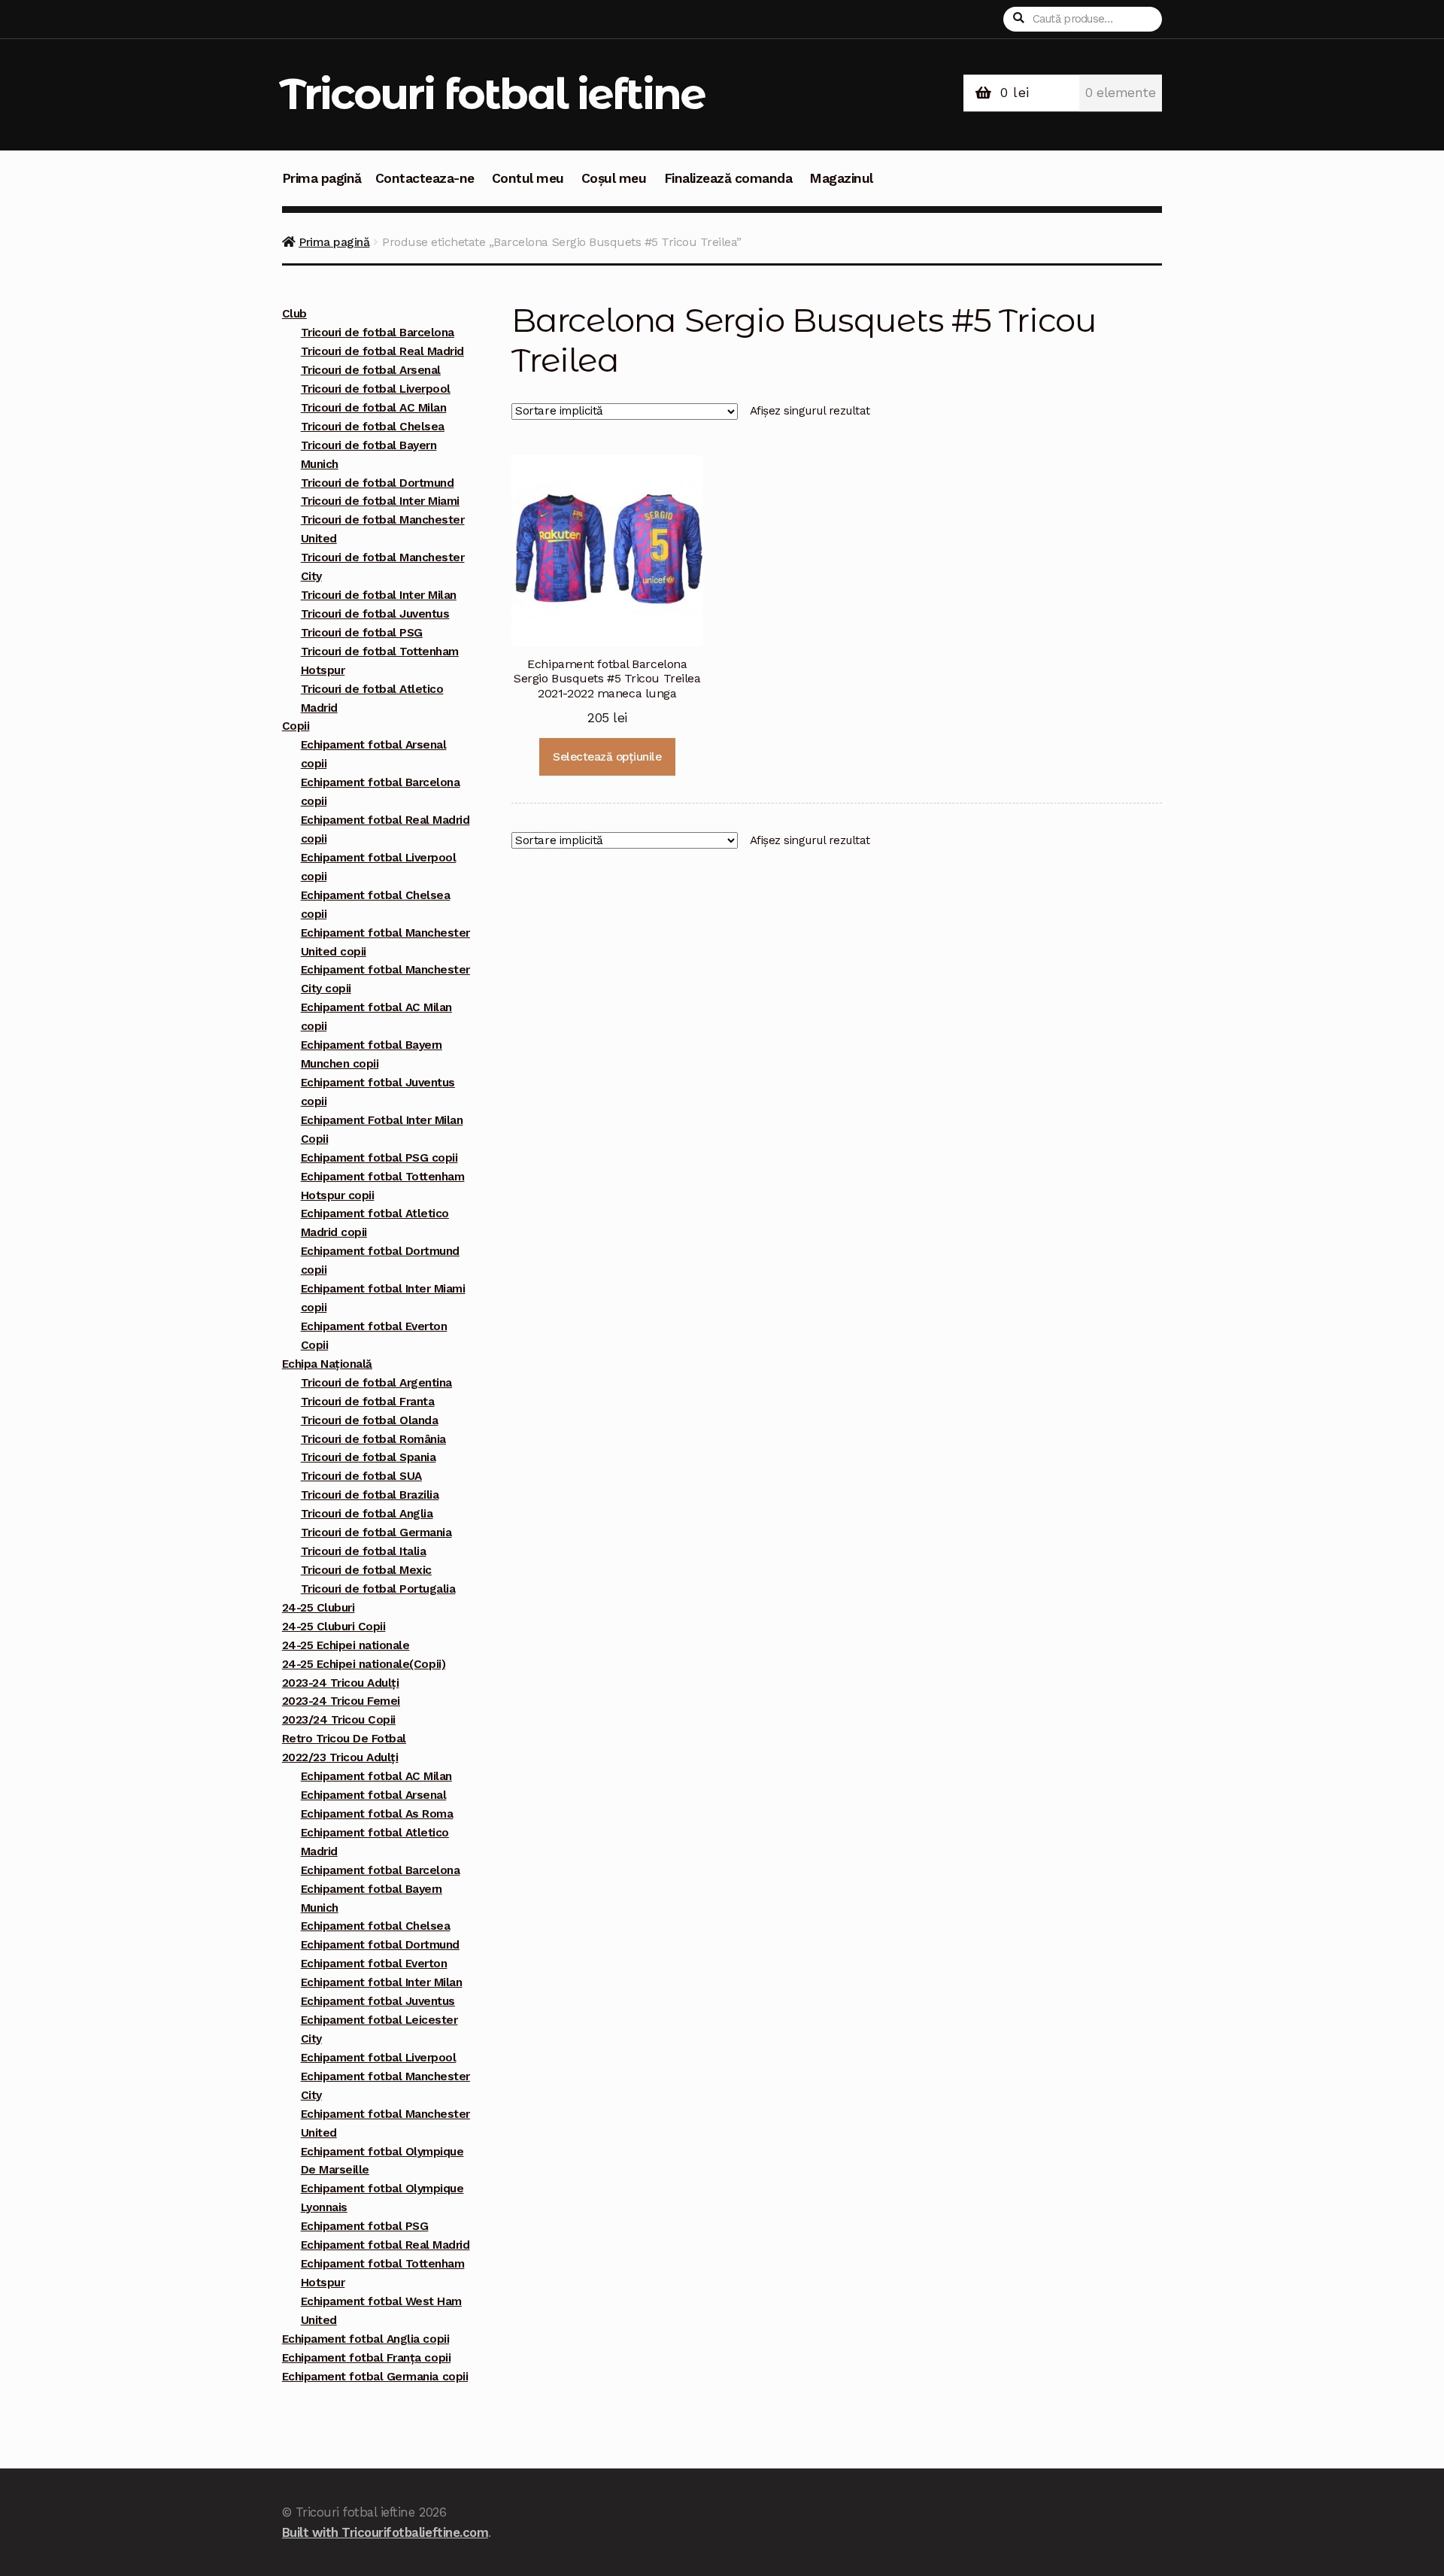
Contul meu (528, 178)
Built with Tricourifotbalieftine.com (385, 2532)
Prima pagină (322, 178)
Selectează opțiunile (607, 757)
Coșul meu (614, 178)
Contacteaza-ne (425, 178)
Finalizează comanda (728, 178)
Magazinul (841, 178)
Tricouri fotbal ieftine (492, 94)
